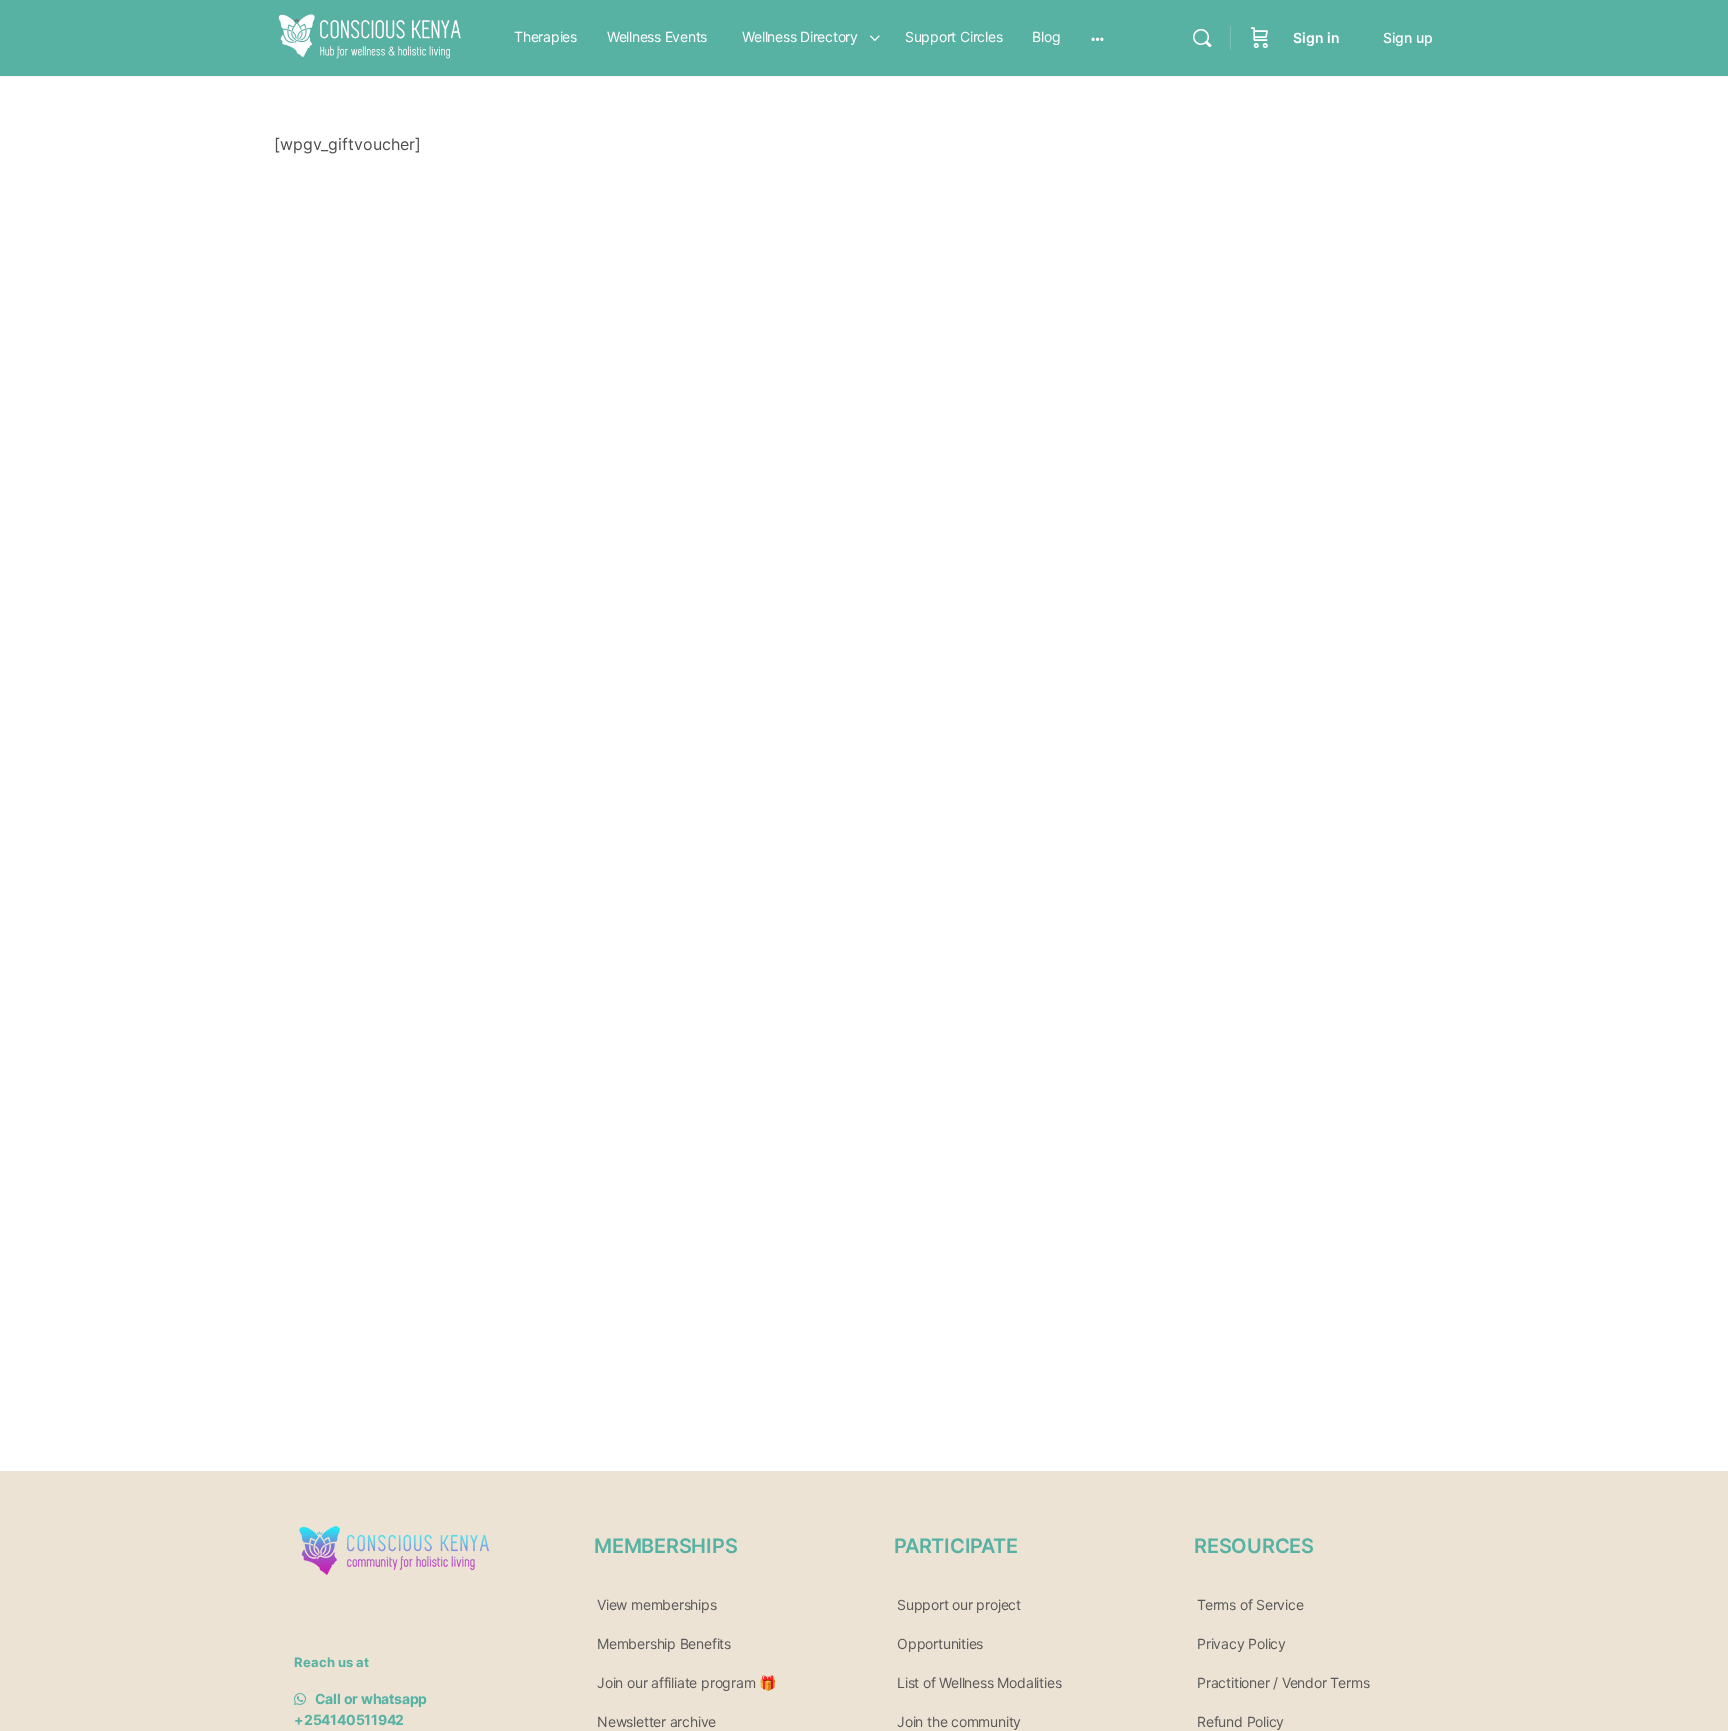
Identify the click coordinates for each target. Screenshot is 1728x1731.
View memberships (657, 1604)
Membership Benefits (664, 1643)
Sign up (1408, 37)
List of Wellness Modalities (979, 1682)
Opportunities (940, 1643)
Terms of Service (1250, 1604)
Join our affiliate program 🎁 (686, 1682)
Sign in (1316, 37)
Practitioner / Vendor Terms (1283, 1682)
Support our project (959, 1604)
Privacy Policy (1241, 1643)
